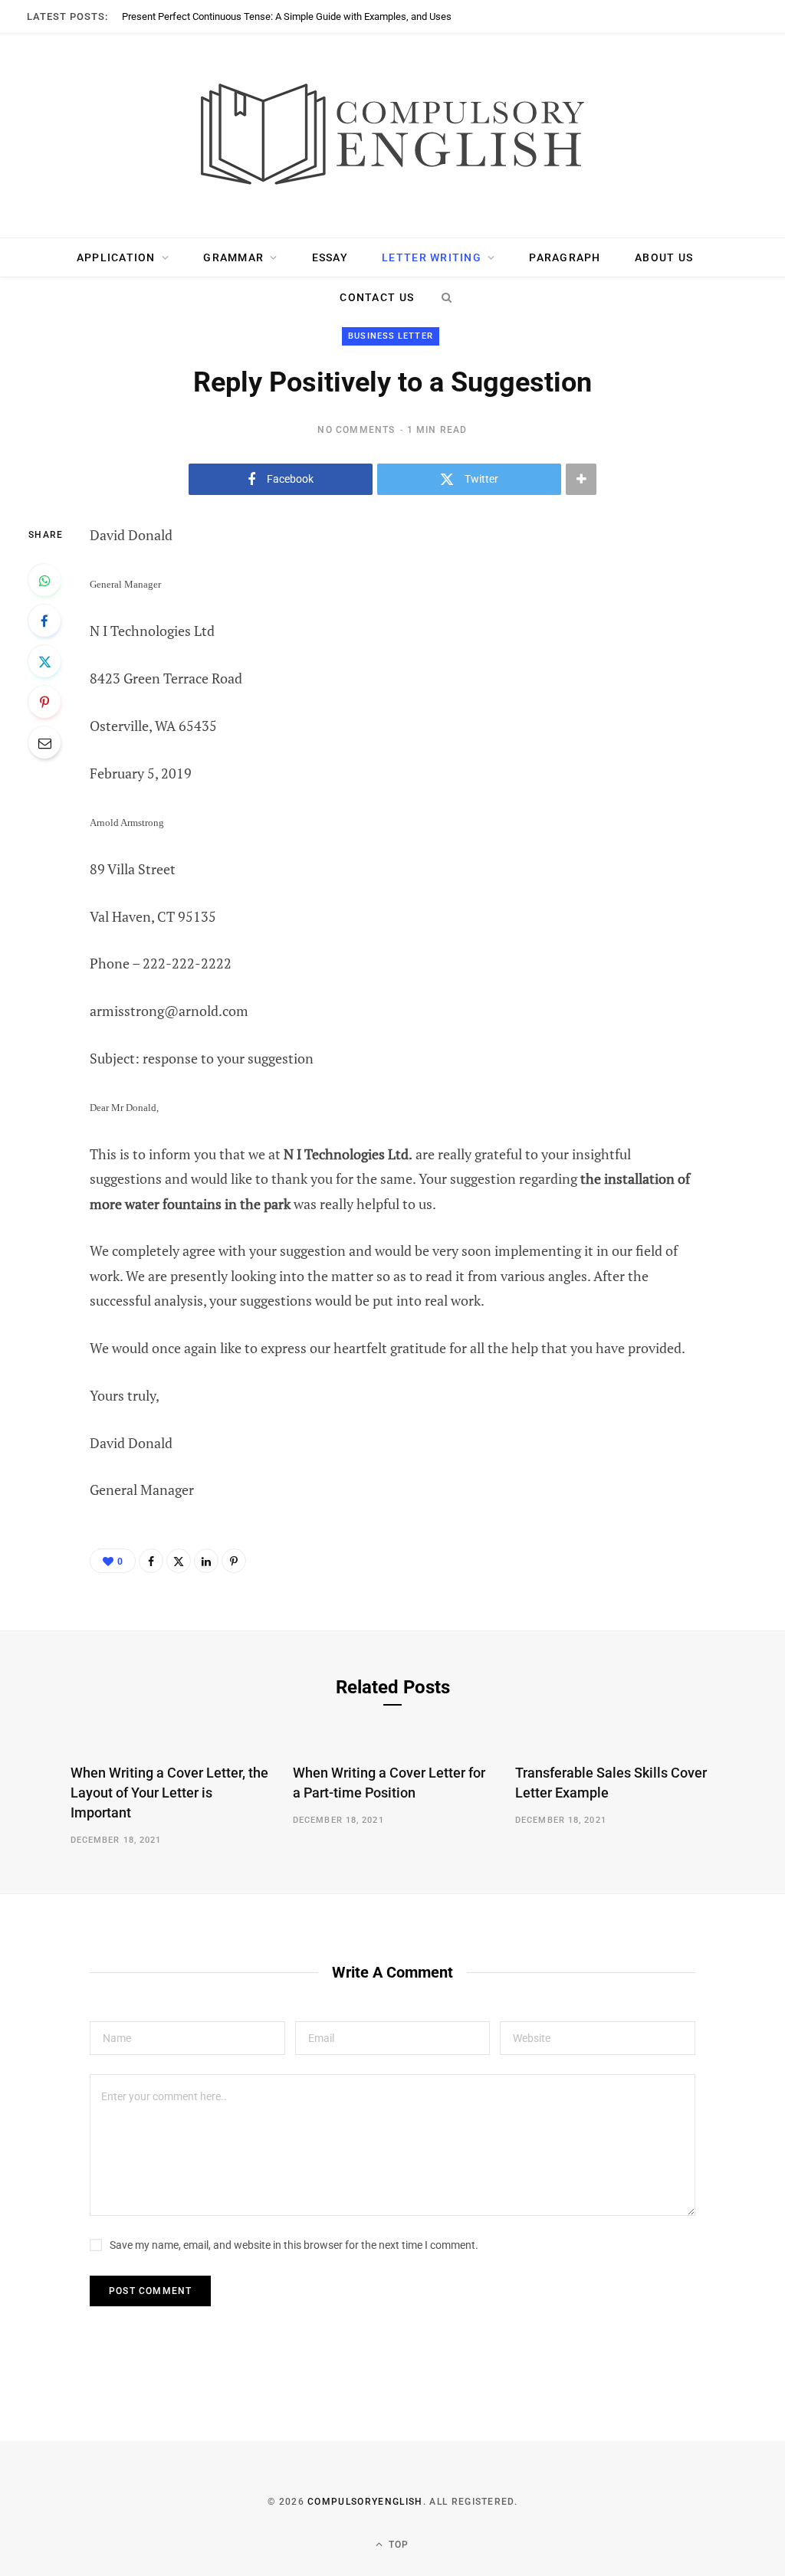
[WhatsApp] (44, 580)
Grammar (233, 257)
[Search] (446, 297)
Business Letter (391, 336)
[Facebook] (44, 621)
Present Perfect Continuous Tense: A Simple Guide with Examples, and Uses (287, 16)
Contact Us (377, 297)
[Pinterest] (44, 702)
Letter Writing (432, 257)
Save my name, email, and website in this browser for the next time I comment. (294, 2245)
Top (397, 2545)
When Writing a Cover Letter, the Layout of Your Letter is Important (169, 1793)
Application (116, 257)
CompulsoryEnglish (365, 2502)
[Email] (44, 742)
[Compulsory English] (392, 136)
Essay (330, 257)
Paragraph (565, 257)
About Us (664, 257)
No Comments (356, 430)
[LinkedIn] (206, 1561)
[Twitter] (44, 661)
